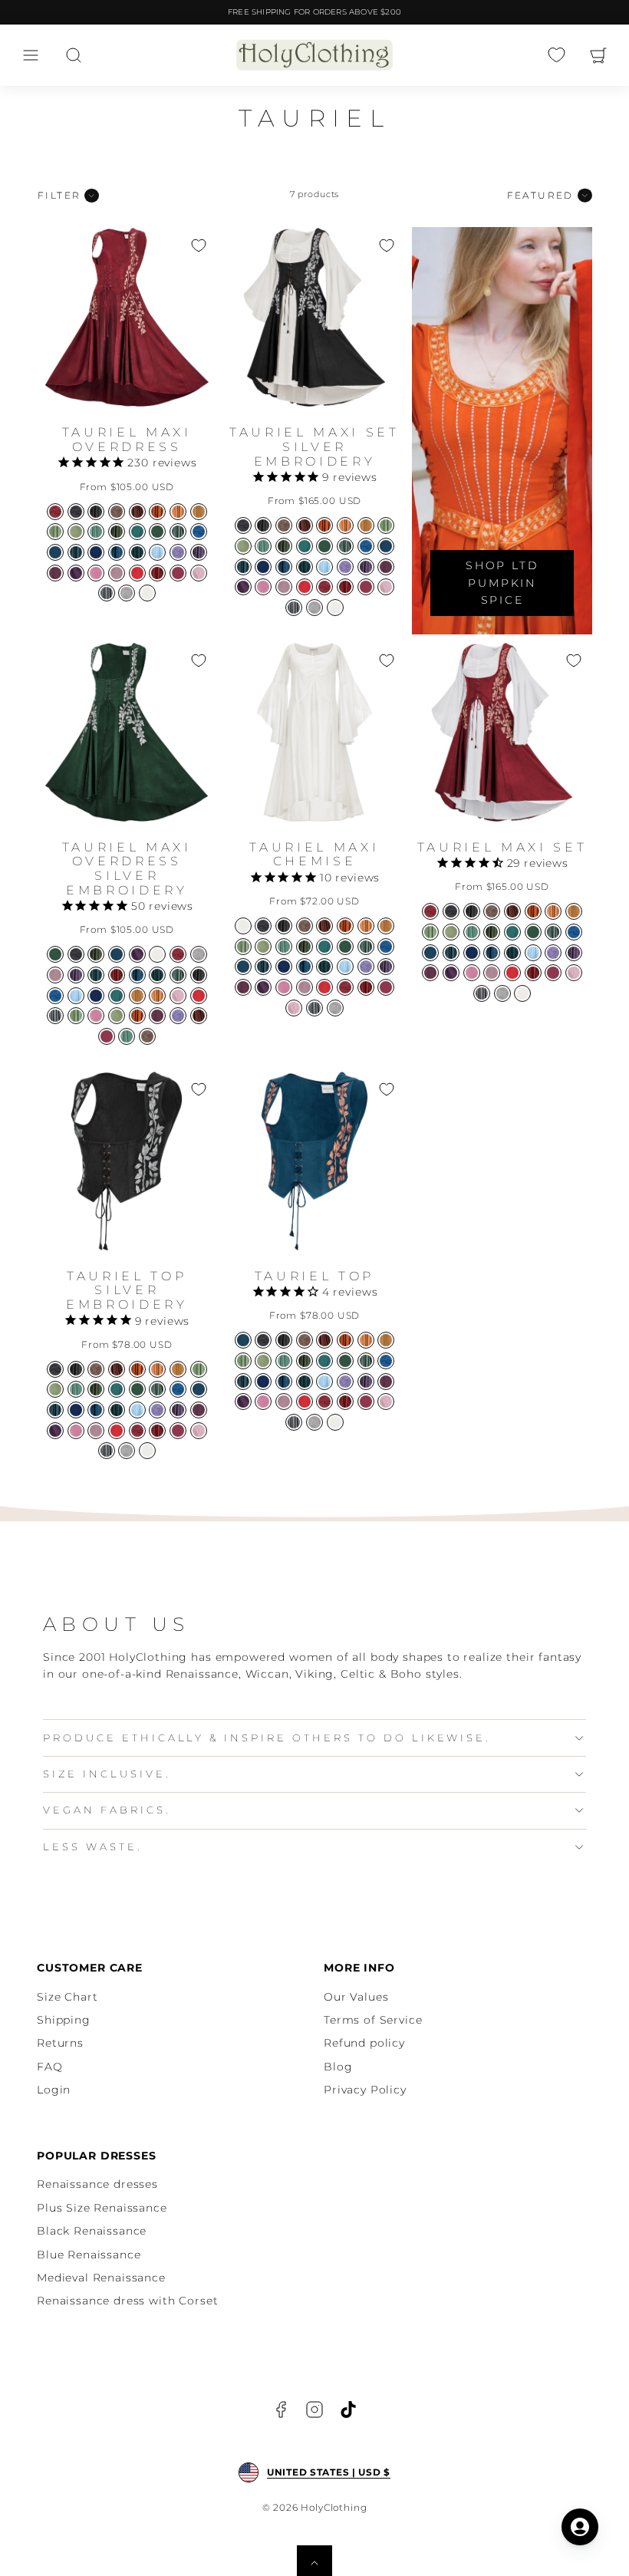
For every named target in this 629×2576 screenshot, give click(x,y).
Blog (338, 2067)
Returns (60, 2043)
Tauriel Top (314, 1276)
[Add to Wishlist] (199, 245)
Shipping (64, 2020)
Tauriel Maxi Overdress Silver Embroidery (127, 869)
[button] (31, 55)
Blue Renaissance (89, 2255)
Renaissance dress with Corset (127, 2301)
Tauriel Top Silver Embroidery (127, 1290)
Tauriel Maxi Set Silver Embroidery (314, 446)
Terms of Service (373, 2020)
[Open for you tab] (580, 2527)
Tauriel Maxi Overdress (127, 440)
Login (54, 2090)
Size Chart (67, 1997)
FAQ (50, 2067)
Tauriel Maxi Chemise (314, 855)
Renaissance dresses (97, 2184)
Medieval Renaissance (101, 2278)
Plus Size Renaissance (102, 2208)
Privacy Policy (365, 2090)
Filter (59, 195)
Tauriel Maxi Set (502, 847)
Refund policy (364, 2043)
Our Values (356, 1997)
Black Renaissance (92, 2231)
